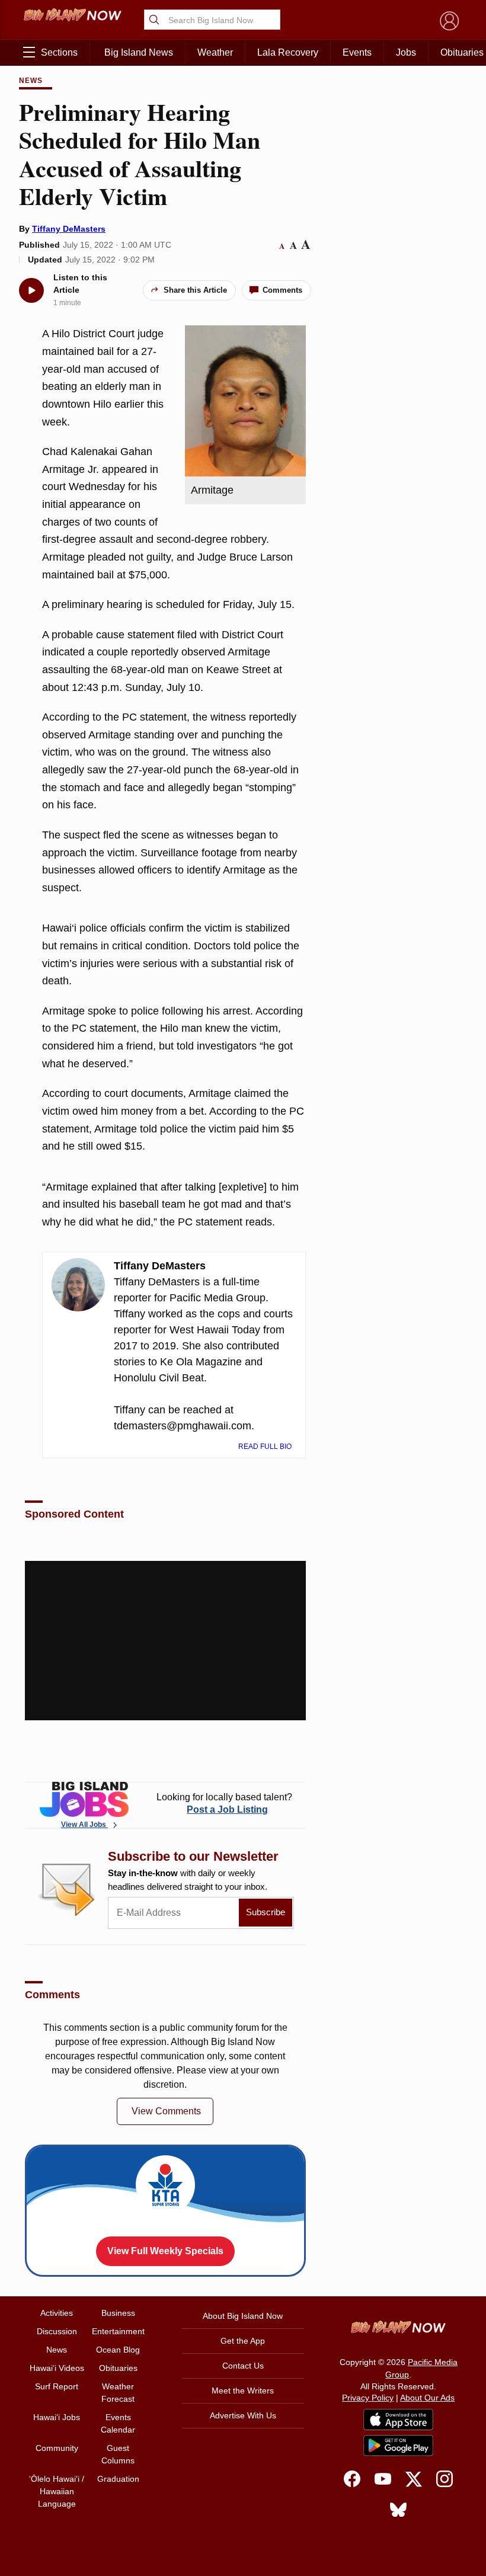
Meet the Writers (243, 2391)
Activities (57, 2313)
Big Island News (139, 52)
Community (57, 2448)
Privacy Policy (368, 2398)
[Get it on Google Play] (398, 2446)
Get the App (243, 2341)
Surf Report (57, 2386)
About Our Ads (427, 2398)
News (31, 81)
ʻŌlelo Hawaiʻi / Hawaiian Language (57, 2491)
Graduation (118, 2479)
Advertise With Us (243, 2415)
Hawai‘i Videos (57, 2368)
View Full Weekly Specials (165, 2251)
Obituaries (118, 2368)
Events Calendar (118, 2423)
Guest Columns (118, 2454)
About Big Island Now (243, 2316)
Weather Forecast (118, 2393)
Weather (215, 52)
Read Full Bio (266, 1447)
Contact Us (243, 2366)
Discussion (57, 2331)
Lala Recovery (288, 52)
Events (357, 52)
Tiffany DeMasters (69, 229)
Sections (59, 52)
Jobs (406, 52)
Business (118, 2313)
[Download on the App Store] (398, 2419)
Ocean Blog (118, 2350)
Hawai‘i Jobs (57, 2417)
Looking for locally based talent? (224, 1803)
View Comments (166, 2111)
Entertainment (118, 2331)
